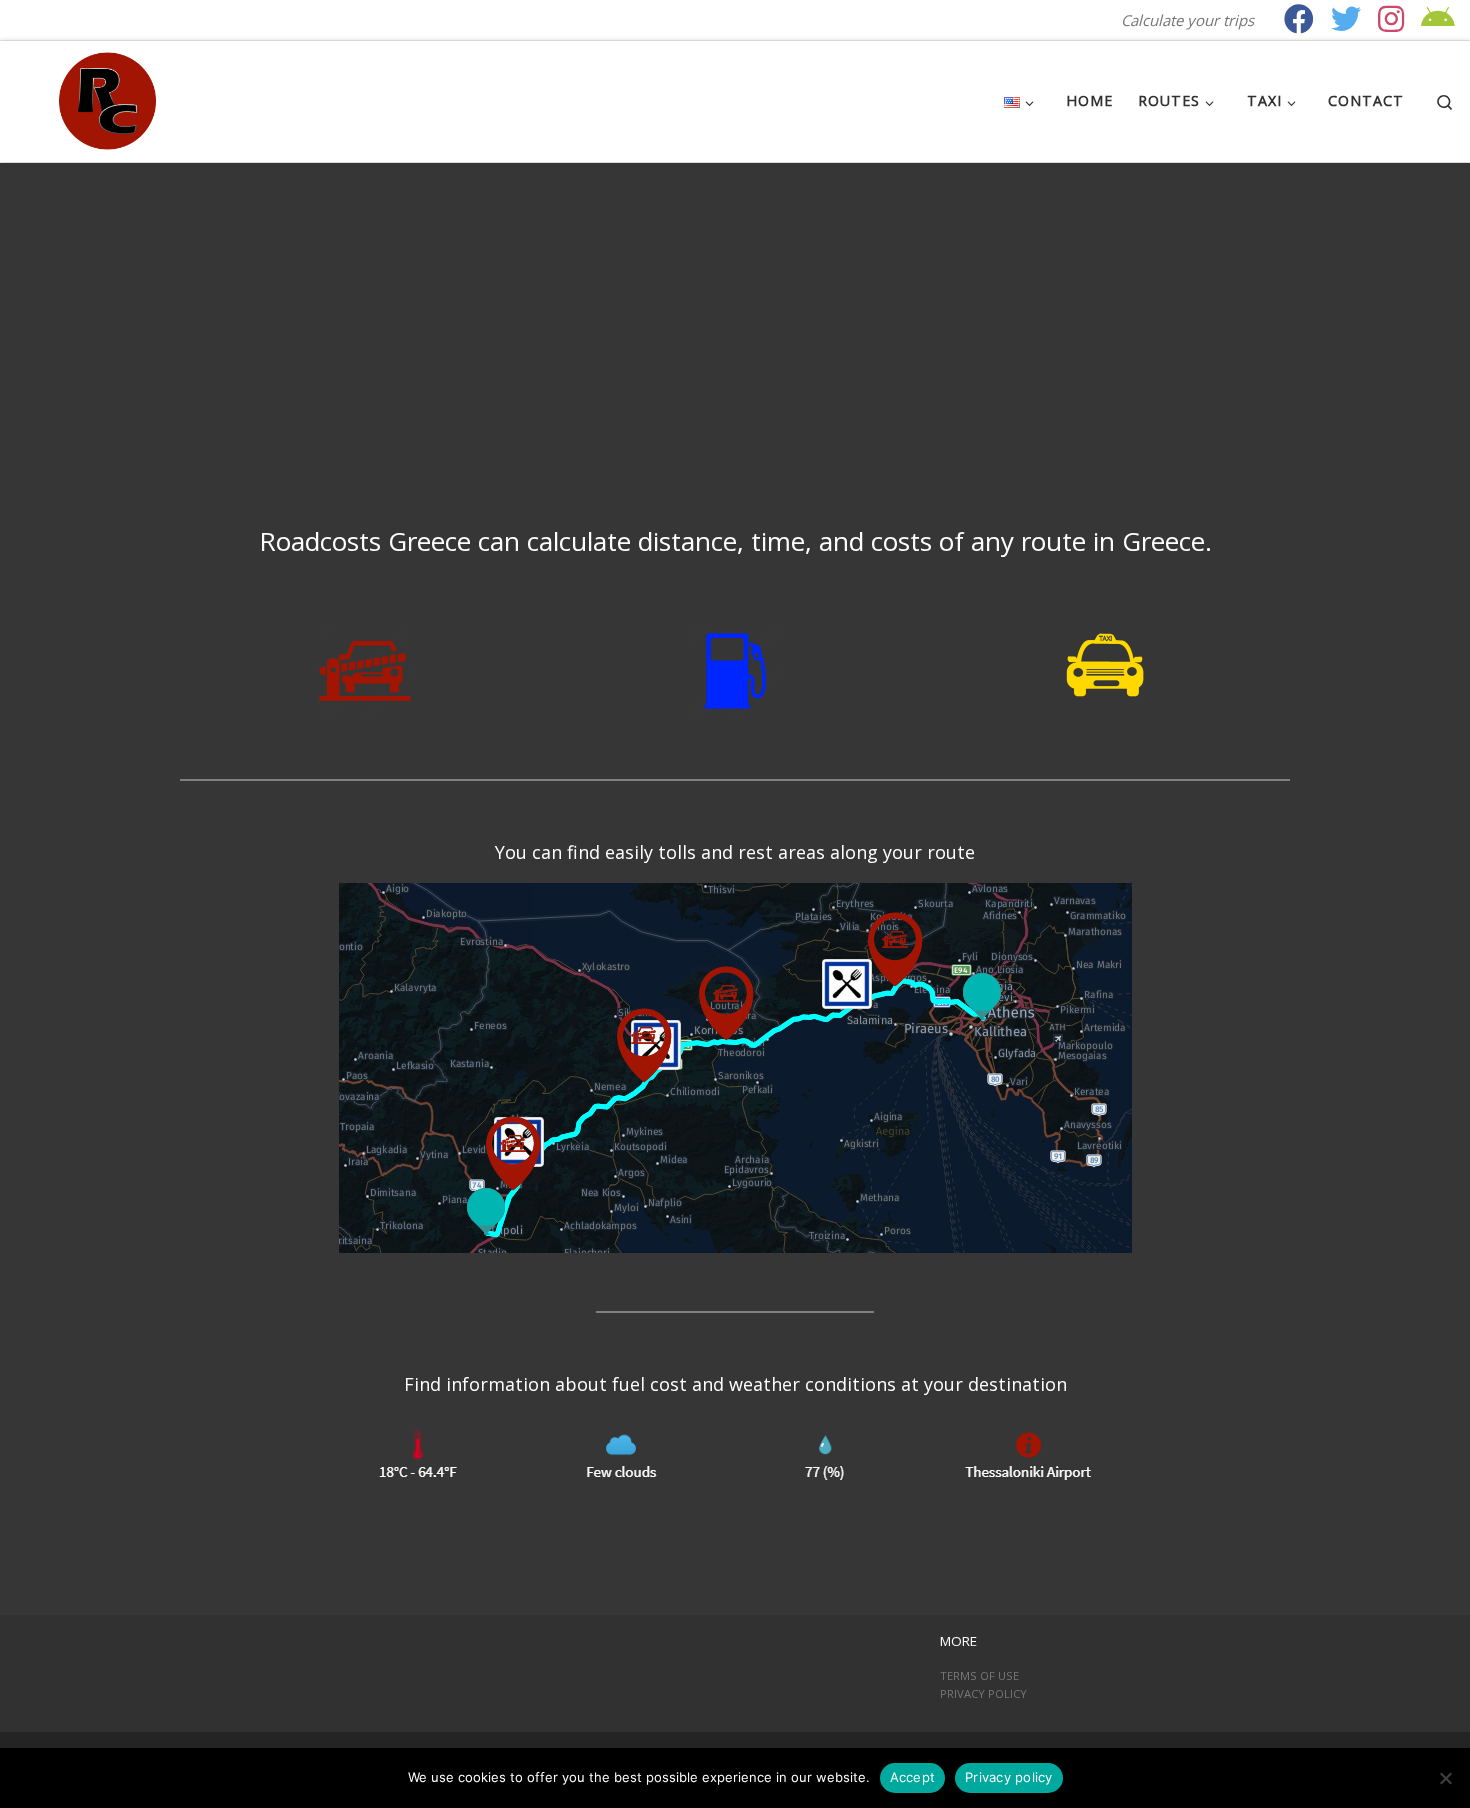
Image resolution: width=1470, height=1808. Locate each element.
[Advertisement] (735, 313)
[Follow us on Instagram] (1391, 19)
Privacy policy (1009, 1777)
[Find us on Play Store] (1438, 19)
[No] (1445, 1778)
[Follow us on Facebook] (1299, 19)
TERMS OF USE (979, 1675)
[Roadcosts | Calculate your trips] (107, 97)
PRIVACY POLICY (983, 1693)
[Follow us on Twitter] (1346, 19)
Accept (913, 1777)
